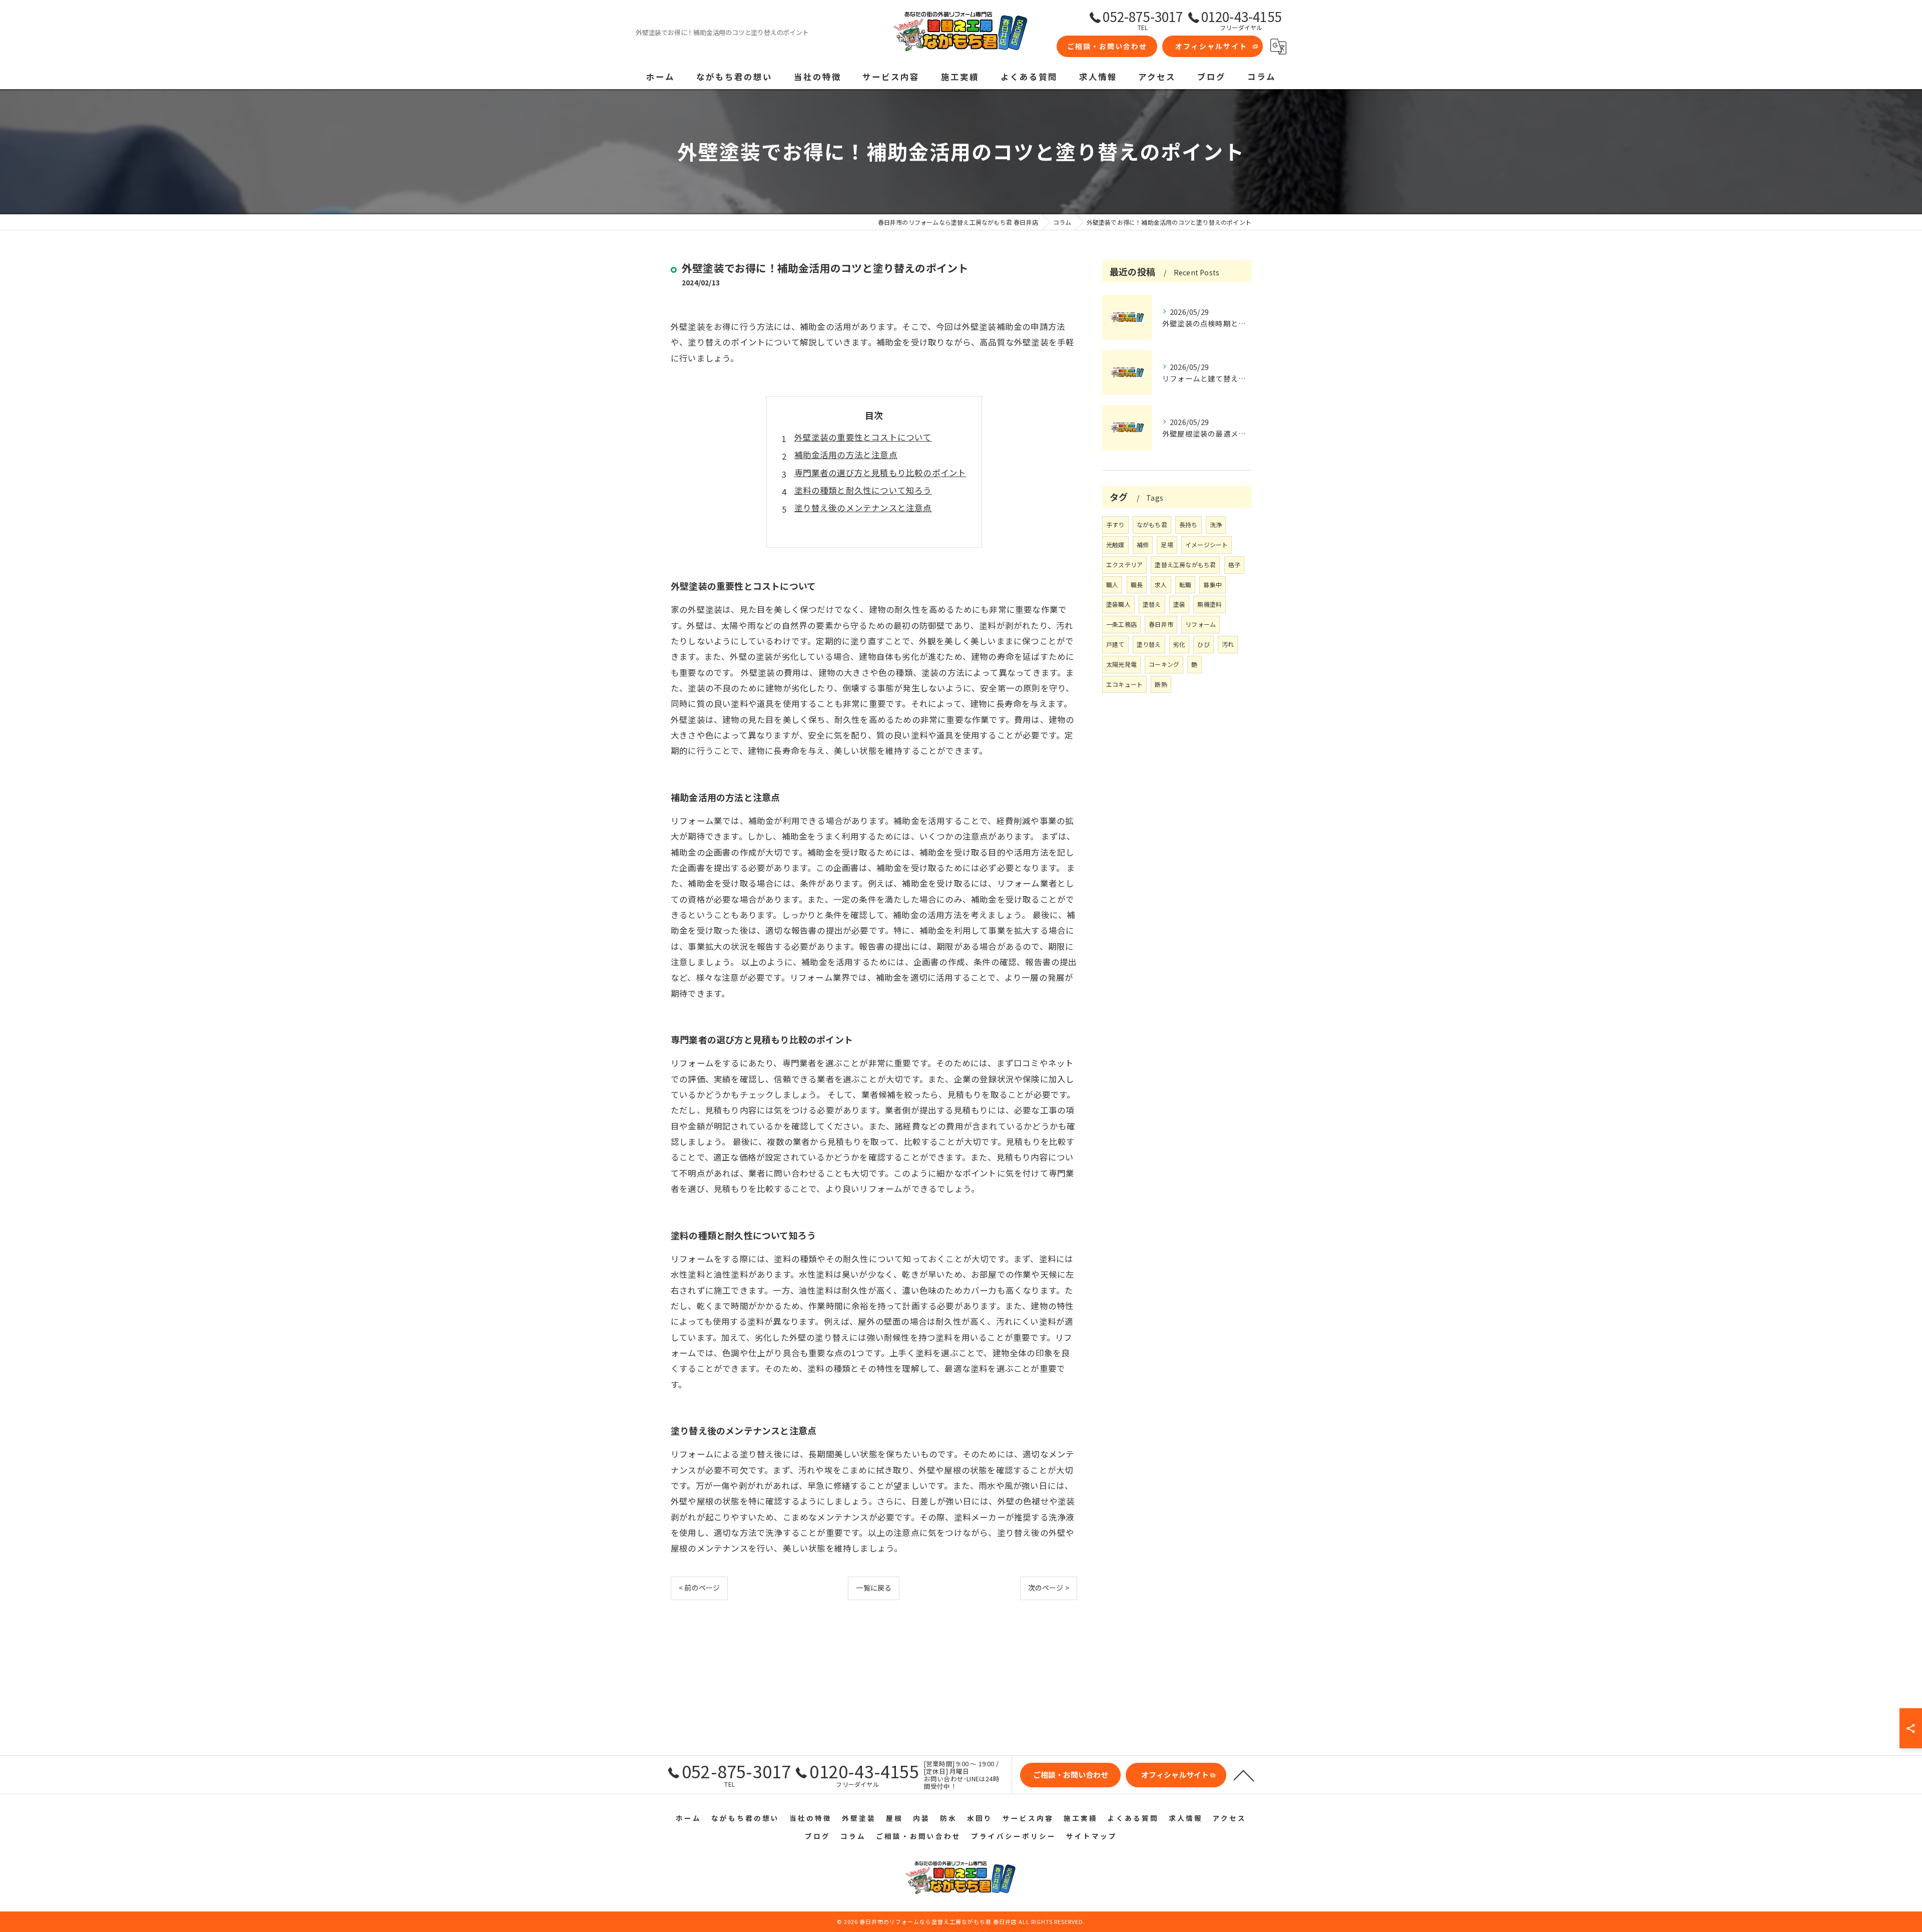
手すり (1115, 524)
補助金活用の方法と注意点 (846, 455)
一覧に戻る (874, 1588)
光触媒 (1115, 544)
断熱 (1161, 684)
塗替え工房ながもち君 (1185, 564)
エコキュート (1124, 684)
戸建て (1115, 644)
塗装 (1179, 604)
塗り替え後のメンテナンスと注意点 (863, 508)
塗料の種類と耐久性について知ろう (863, 490)
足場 (1167, 544)
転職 (1185, 585)
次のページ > (1049, 1588)
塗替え (1152, 604)
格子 (1234, 564)
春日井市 (1161, 624)
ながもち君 (1152, 524)
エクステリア (1124, 564)
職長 (1137, 585)
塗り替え (1149, 644)
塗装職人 (1118, 604)
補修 (1143, 544)
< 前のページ (699, 1588)
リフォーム (1200, 624)
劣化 (1179, 644)
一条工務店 (1121, 624)
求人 (1161, 585)
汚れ (1228, 644)
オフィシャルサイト (1211, 46)
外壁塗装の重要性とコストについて (863, 437)
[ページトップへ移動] (1244, 1775)
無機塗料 (1210, 604)
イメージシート (1207, 544)
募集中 (1213, 585)
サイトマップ (1092, 1836)
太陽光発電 (1121, 664)
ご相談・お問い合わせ (1107, 46)
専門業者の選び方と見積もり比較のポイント (880, 473)
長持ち (1188, 524)
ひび (1203, 644)
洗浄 (1216, 524)
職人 (1112, 585)
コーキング (1164, 664)
